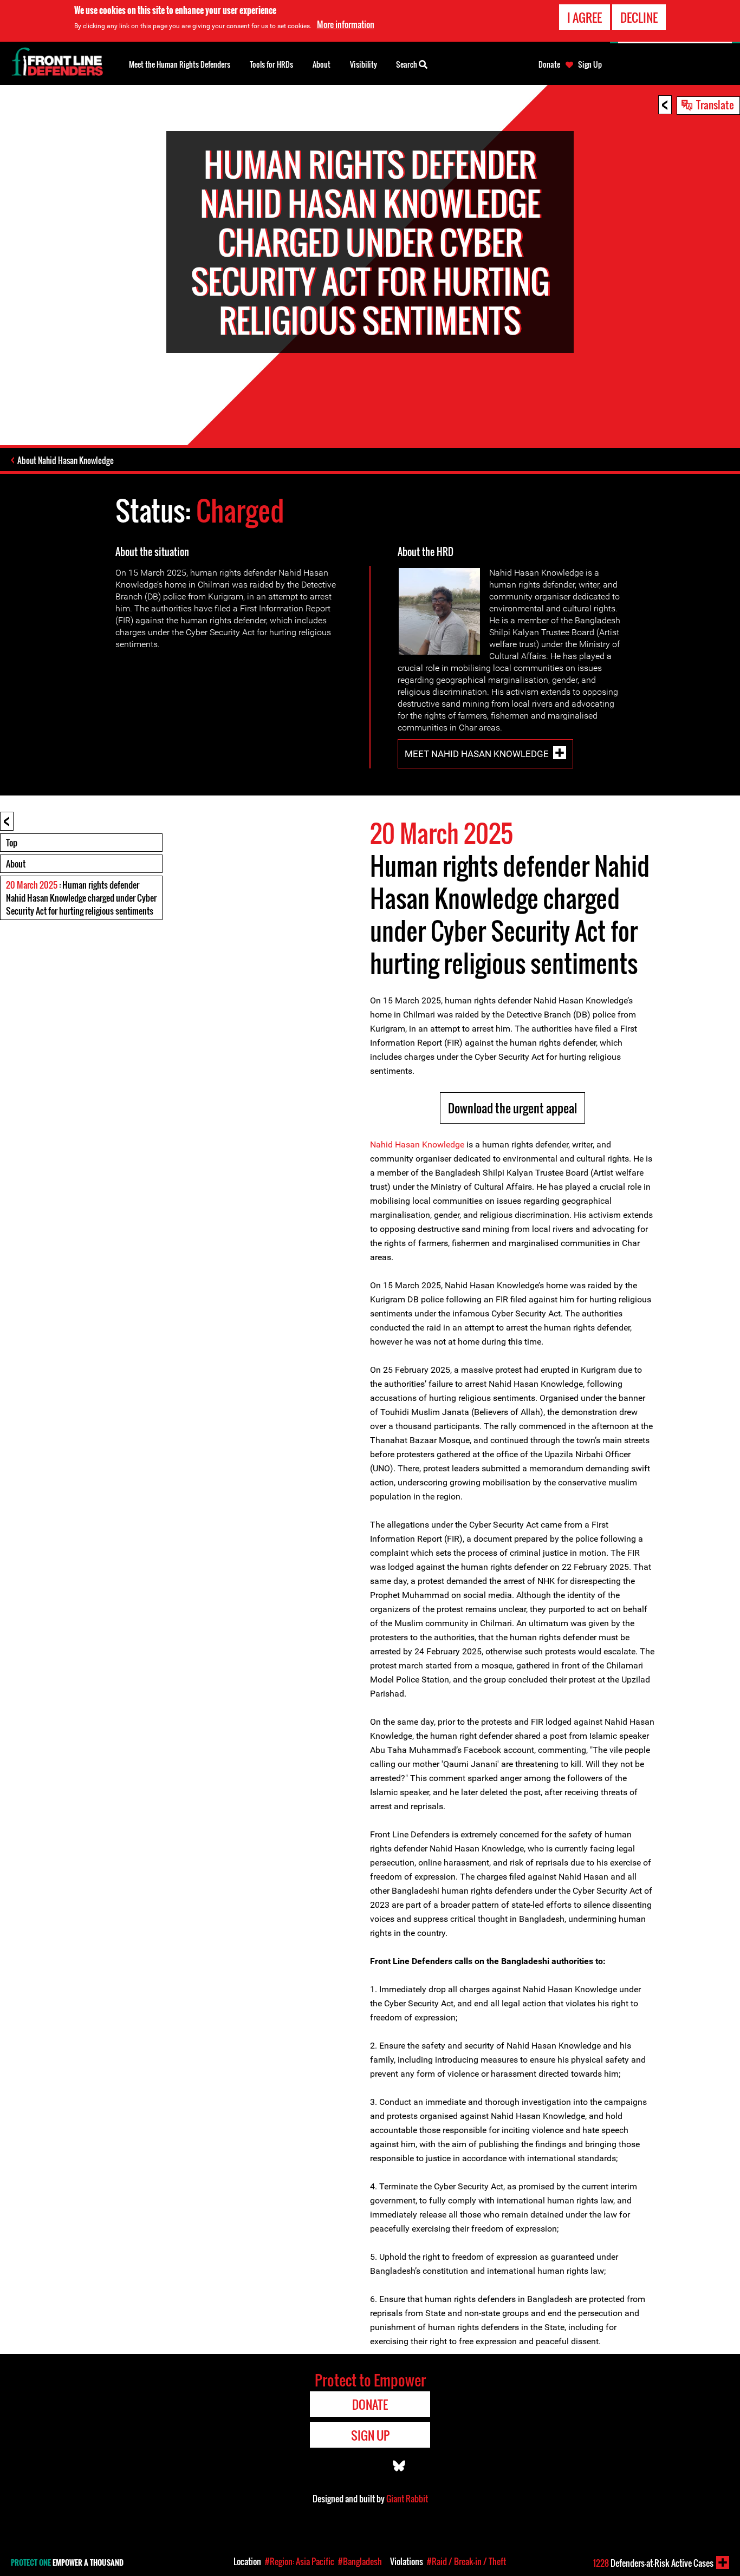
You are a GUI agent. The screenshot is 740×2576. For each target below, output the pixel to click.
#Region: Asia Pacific (300, 2561)
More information (346, 24)
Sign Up (590, 64)
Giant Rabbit (407, 2499)
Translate (715, 105)
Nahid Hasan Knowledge (417, 1144)
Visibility (363, 64)
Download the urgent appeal (512, 1108)
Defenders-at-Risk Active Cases (653, 2563)
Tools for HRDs (271, 64)
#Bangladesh (360, 2561)
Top (12, 843)
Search (407, 64)
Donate (549, 64)
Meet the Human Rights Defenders (180, 64)
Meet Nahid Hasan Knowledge (477, 754)
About (16, 864)
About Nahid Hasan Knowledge (66, 460)
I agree (585, 17)
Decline (639, 17)
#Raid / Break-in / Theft (466, 2561)
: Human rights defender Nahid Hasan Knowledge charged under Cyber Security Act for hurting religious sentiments (81, 898)
